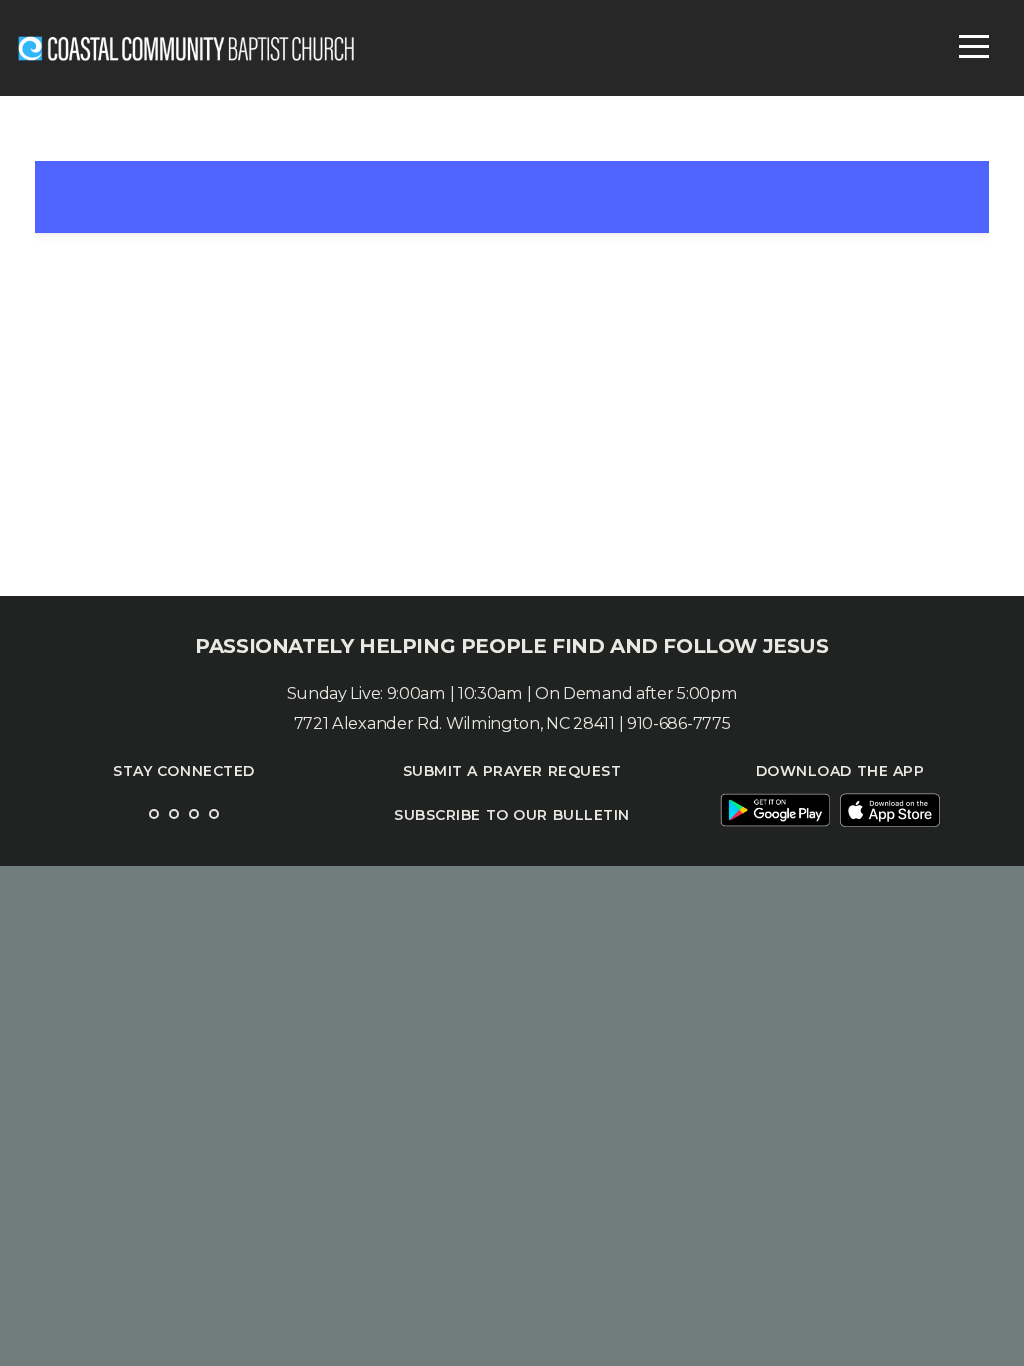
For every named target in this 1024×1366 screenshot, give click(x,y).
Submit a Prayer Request (512, 771)
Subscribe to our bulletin (512, 815)
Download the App (840, 771)
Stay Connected (184, 771)
